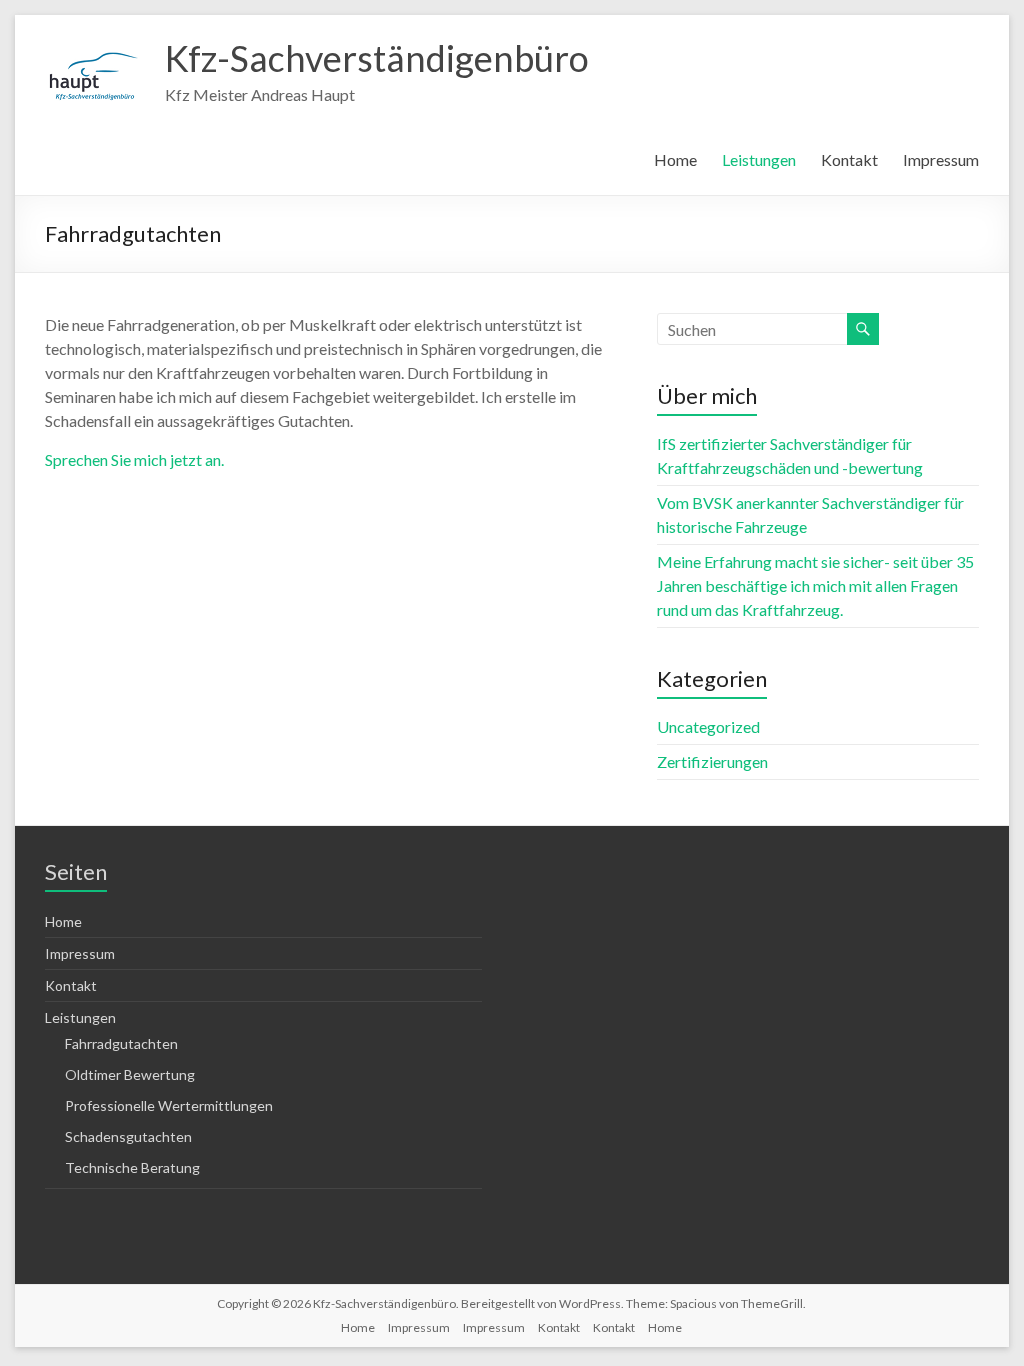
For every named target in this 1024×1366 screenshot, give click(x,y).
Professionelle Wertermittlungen (169, 1105)
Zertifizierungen (712, 761)
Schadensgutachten (128, 1136)
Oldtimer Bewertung (130, 1074)
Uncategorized (708, 726)
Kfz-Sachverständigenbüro (377, 58)
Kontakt (849, 159)
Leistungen (759, 159)
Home (675, 159)
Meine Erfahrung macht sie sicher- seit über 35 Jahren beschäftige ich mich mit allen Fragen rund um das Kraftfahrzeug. (815, 585)
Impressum (941, 159)
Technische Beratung (132, 1167)
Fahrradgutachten (121, 1043)
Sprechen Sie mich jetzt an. (134, 459)
